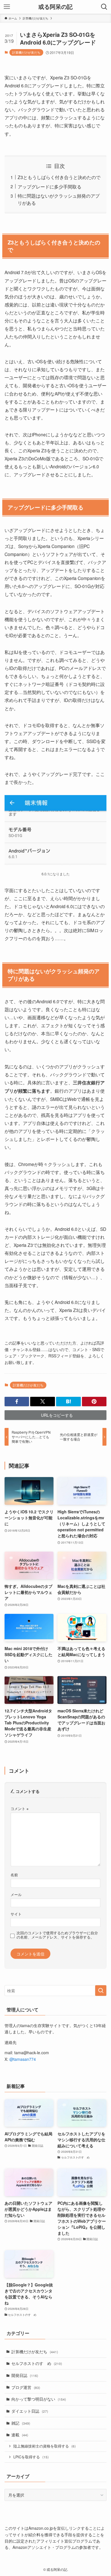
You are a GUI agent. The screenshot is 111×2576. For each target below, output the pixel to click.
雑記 (21, 2423)
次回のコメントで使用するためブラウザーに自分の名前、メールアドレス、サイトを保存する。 (57, 1935)
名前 (14, 1875)
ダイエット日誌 (30, 2411)
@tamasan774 (23, 2059)
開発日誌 (25, 2375)
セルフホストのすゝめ (37, 2363)
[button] (17, 1402)
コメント (19, 1809)
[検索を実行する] (101, 1991)
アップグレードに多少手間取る (50, 186)
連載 (20, 2435)
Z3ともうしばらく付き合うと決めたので (59, 177)
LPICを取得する (31, 2457)
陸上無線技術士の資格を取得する (45, 2446)
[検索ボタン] (104, 7)
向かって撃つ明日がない (39, 2399)
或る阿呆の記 (55, 7)
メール (16, 1895)
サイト (16, 1914)
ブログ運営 (26, 2387)
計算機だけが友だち (26, 52)
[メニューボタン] (7, 7)
